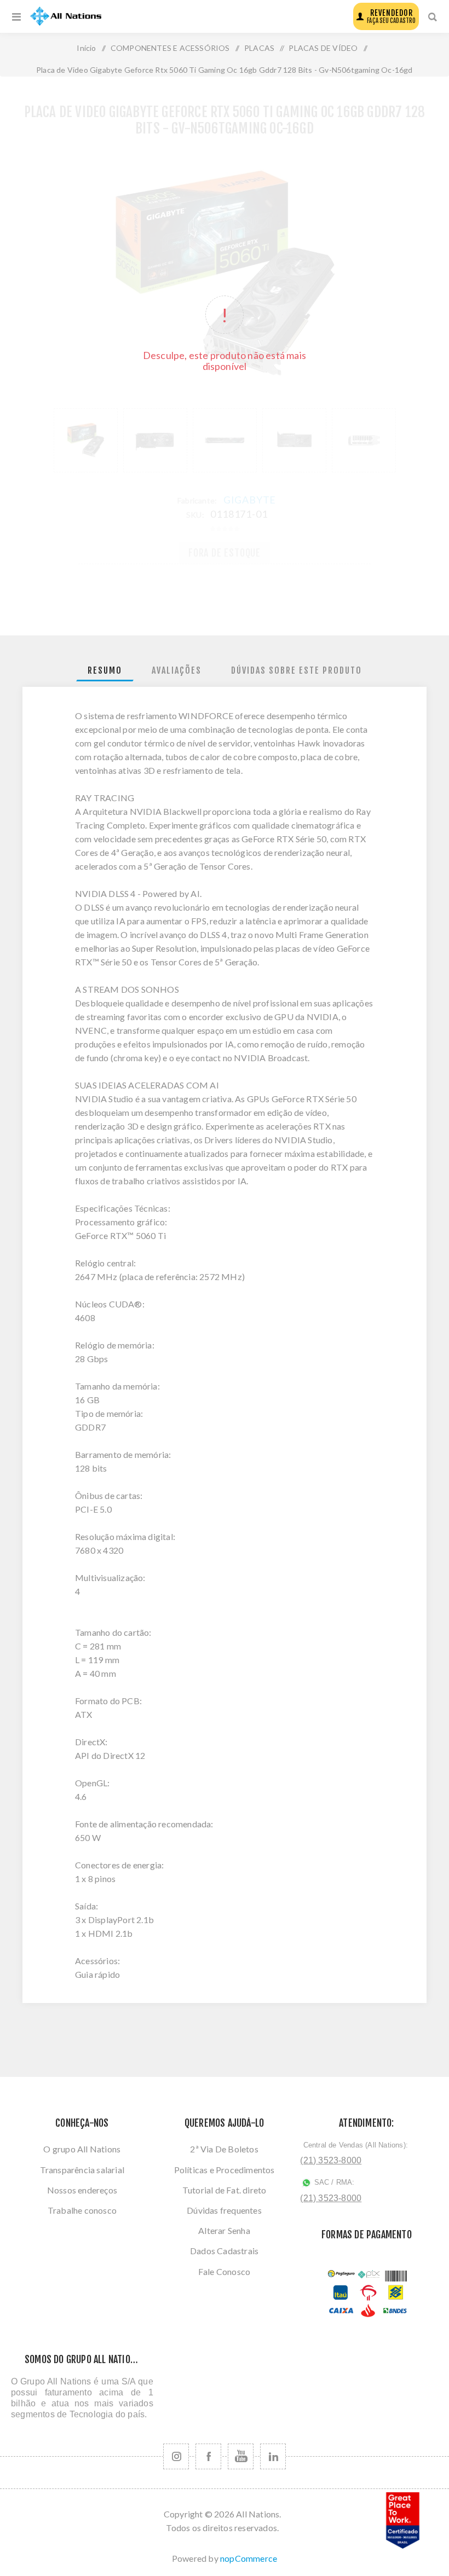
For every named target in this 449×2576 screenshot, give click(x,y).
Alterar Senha (224, 2230)
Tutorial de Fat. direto (225, 2190)
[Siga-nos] (176, 2456)
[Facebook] (208, 2456)
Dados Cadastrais (224, 2251)
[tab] (105, 671)
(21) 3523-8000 (331, 2160)
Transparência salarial (82, 2170)
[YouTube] (241, 2456)
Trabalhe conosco (82, 2210)
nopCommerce (249, 2558)
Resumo (105, 670)
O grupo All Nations (82, 2149)
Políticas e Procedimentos (225, 2170)
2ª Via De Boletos (224, 2149)
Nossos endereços (82, 2190)
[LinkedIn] (273, 2456)
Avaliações (177, 670)
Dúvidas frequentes (224, 2210)
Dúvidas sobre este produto (297, 670)
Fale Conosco (224, 2271)
